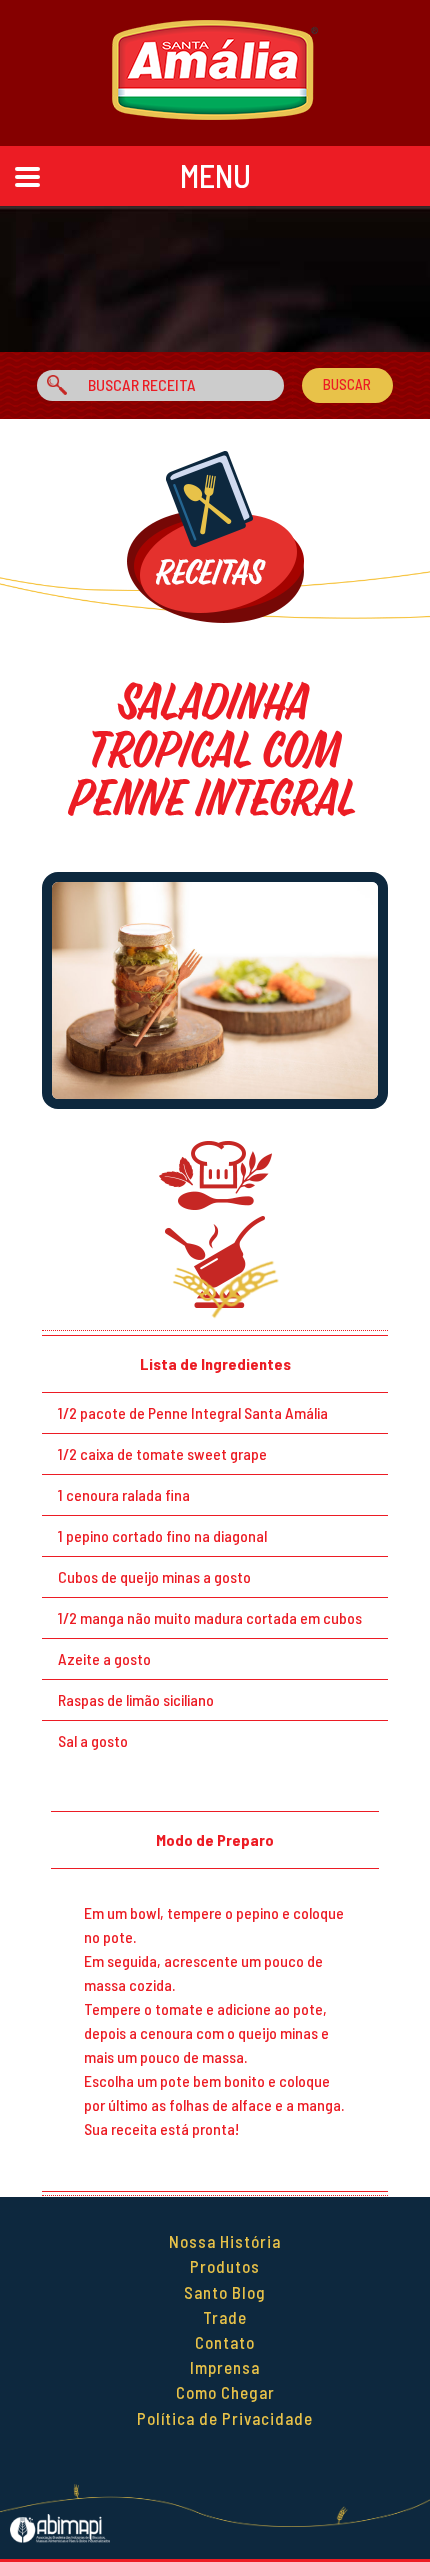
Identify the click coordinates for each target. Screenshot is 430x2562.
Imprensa (225, 2367)
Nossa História (225, 2241)
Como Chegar (225, 2392)
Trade (225, 2317)
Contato (225, 2342)
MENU (215, 175)
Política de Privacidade (225, 2418)
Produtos (225, 2266)
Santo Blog (225, 2292)
